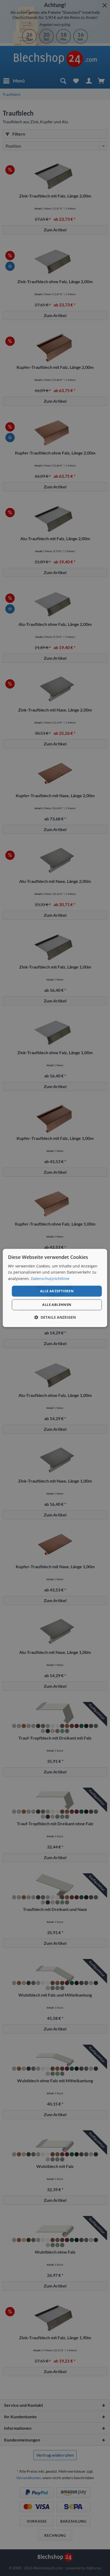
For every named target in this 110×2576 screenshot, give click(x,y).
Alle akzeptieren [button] (57, 1291)
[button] (55, 1317)
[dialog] (55, 1288)
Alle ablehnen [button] (57, 1305)
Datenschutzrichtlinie (50, 1279)
